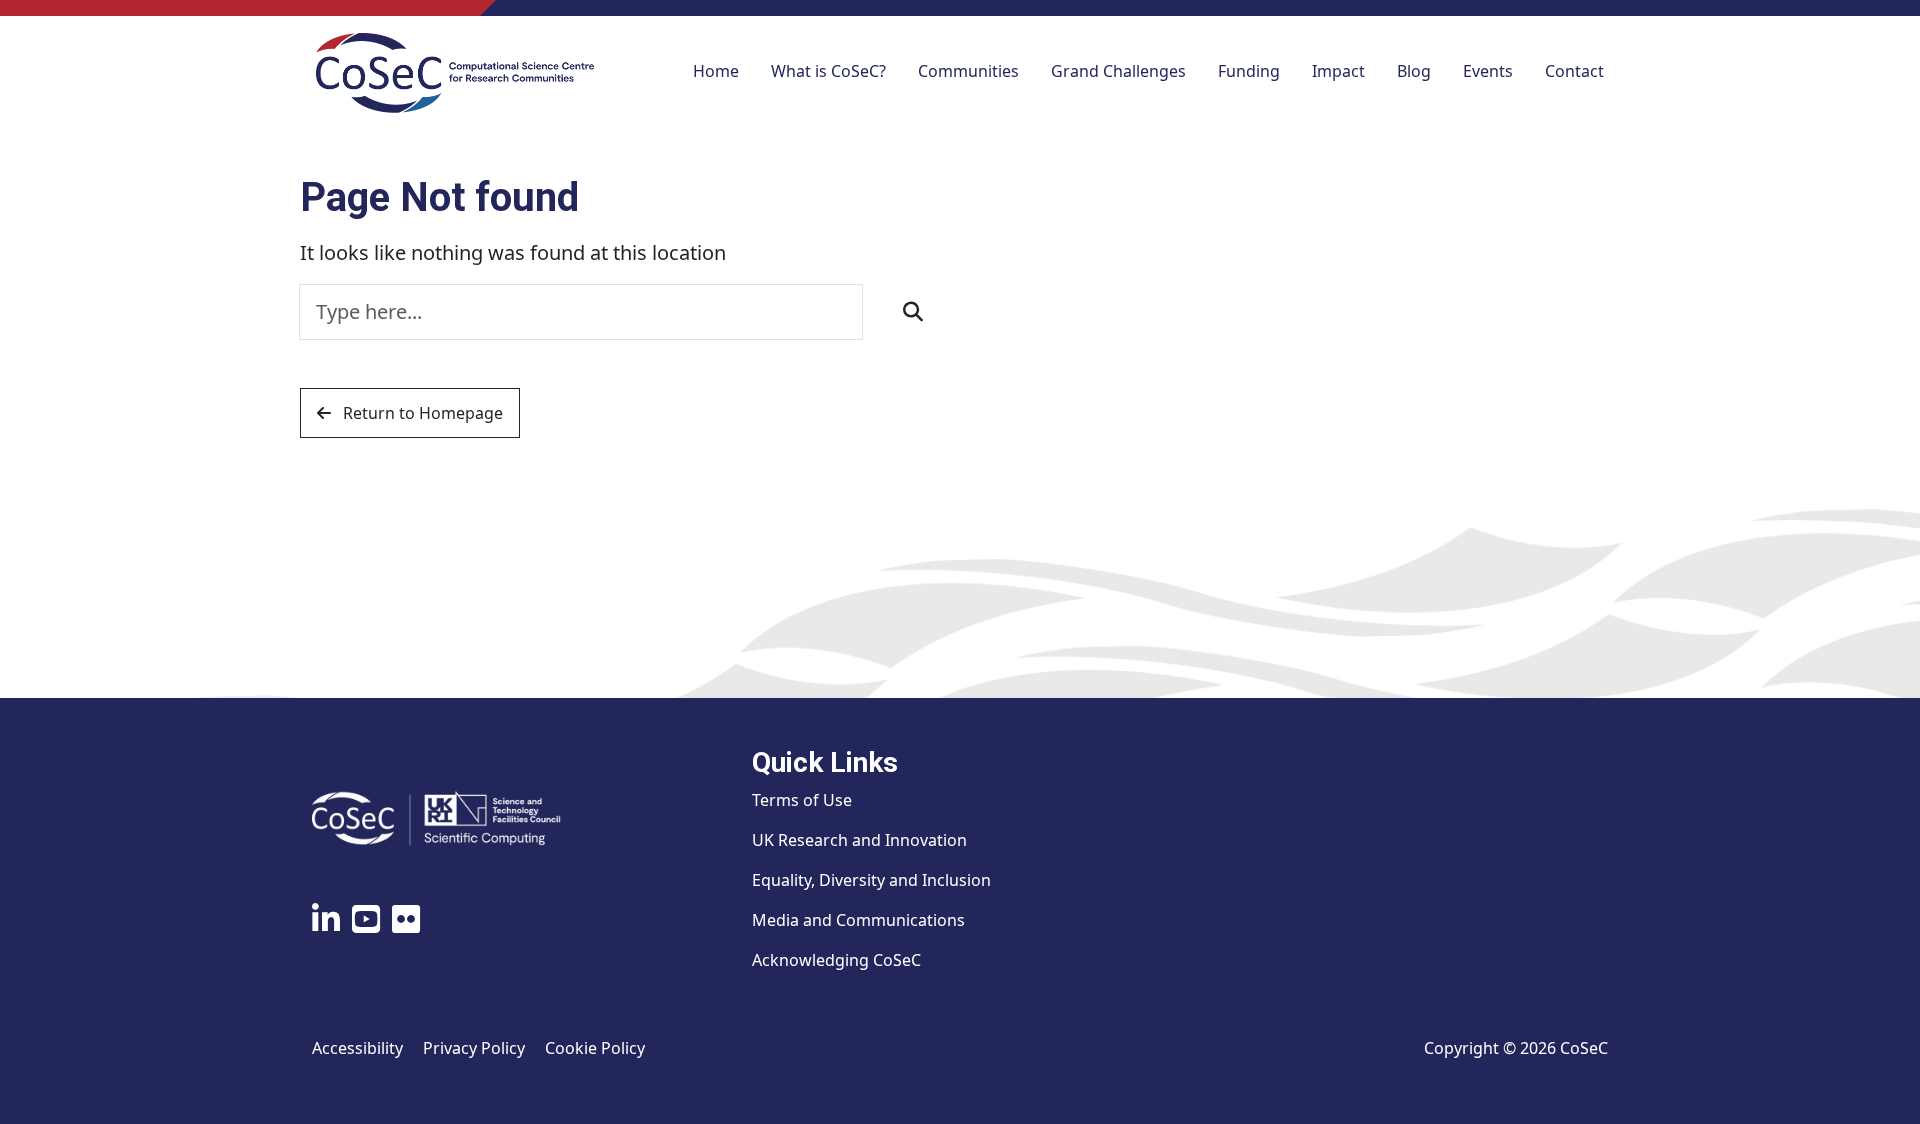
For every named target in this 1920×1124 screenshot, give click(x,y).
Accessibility (357, 1048)
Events (1488, 71)
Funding (1249, 71)
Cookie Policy (595, 1048)
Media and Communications (858, 920)
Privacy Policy (474, 1048)
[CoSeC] (455, 73)
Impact (1338, 71)
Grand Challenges (1118, 71)
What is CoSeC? (828, 71)
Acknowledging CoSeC (836, 960)
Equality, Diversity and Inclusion (871, 880)
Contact (1574, 71)
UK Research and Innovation (859, 840)
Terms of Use (802, 800)
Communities (968, 71)
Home (716, 71)
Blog (1414, 71)
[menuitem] (716, 73)
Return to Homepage (421, 413)
